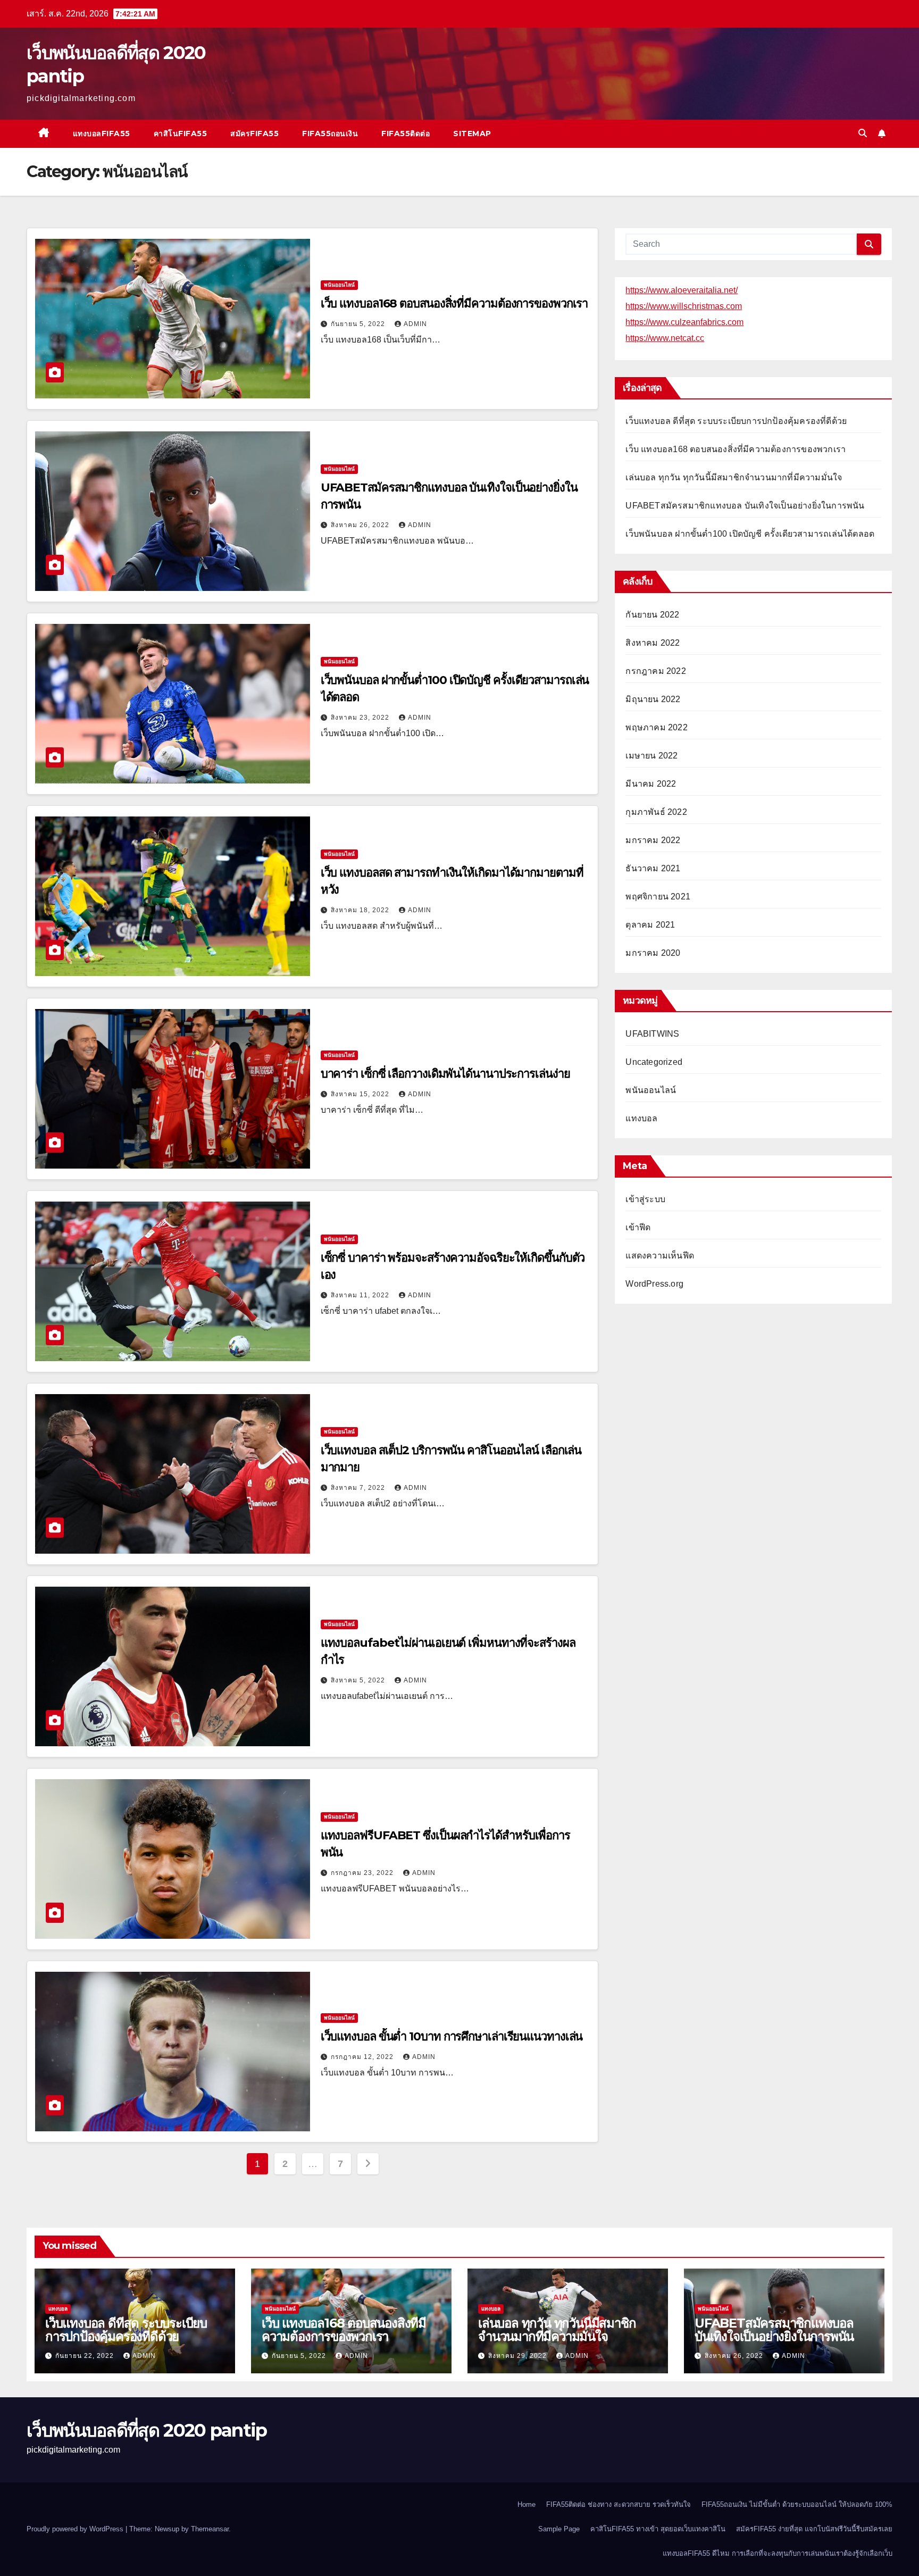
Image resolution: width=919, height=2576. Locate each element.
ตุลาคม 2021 (650, 925)
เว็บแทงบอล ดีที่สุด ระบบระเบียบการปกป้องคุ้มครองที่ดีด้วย (736, 421)
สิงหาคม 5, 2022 (359, 1680)
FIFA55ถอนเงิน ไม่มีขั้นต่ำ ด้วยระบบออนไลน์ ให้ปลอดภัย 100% (797, 2504)
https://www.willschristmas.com (684, 306)
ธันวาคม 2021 (653, 868)
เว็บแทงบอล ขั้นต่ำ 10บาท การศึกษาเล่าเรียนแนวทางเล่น (452, 2036)
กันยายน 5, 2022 (359, 324)
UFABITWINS (652, 1034)
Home (527, 2504)
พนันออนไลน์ (339, 285)
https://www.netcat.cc (665, 338)
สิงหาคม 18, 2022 (361, 910)
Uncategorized (654, 1062)
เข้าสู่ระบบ (645, 1199)
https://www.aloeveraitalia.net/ (682, 290)
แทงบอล (641, 1118)
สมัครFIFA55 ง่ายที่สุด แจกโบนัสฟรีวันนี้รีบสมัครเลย (814, 2529)
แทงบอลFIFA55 (102, 134)
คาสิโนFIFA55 (181, 134)
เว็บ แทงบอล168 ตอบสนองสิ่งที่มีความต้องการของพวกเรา (454, 303)
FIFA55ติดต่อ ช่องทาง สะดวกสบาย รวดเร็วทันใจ (619, 2504)
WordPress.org (654, 1284)
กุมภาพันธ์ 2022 (656, 812)
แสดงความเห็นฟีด (660, 1256)
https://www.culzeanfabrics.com (684, 322)
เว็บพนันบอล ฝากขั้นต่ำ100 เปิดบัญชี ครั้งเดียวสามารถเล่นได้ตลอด (750, 534)
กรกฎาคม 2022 (655, 671)
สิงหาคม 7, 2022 (359, 1488)
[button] (863, 133)
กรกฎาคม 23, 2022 (363, 1873)
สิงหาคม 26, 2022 (361, 525)
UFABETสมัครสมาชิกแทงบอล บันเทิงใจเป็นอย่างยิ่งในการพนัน (745, 506)
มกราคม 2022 (653, 840)
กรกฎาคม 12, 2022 (363, 2057)
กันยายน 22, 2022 (86, 2356)
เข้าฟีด (638, 1227)
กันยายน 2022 (652, 615)
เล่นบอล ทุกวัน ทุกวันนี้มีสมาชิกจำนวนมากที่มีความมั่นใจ (734, 477)
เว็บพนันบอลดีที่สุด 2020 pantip (147, 2430)
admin (415, 324)
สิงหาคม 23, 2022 (361, 718)
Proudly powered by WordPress (76, 2529)
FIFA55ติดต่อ (406, 134)
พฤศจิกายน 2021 (658, 897)
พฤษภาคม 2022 (656, 727)
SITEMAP (472, 134)
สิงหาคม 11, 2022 (361, 1295)
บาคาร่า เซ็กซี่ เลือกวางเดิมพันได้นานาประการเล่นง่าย (445, 1074)
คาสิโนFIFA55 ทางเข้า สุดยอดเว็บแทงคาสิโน (658, 2529)
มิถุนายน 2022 (653, 699)
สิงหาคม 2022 (653, 643)
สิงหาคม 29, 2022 (519, 2356)
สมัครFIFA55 (254, 134)
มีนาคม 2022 (651, 784)
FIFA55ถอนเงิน (330, 134)
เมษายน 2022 (651, 756)
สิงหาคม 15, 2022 (361, 1094)
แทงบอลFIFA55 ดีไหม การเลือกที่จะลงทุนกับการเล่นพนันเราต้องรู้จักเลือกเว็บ (778, 2553)
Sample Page (559, 2529)
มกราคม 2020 (653, 953)
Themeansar (210, 2529)
